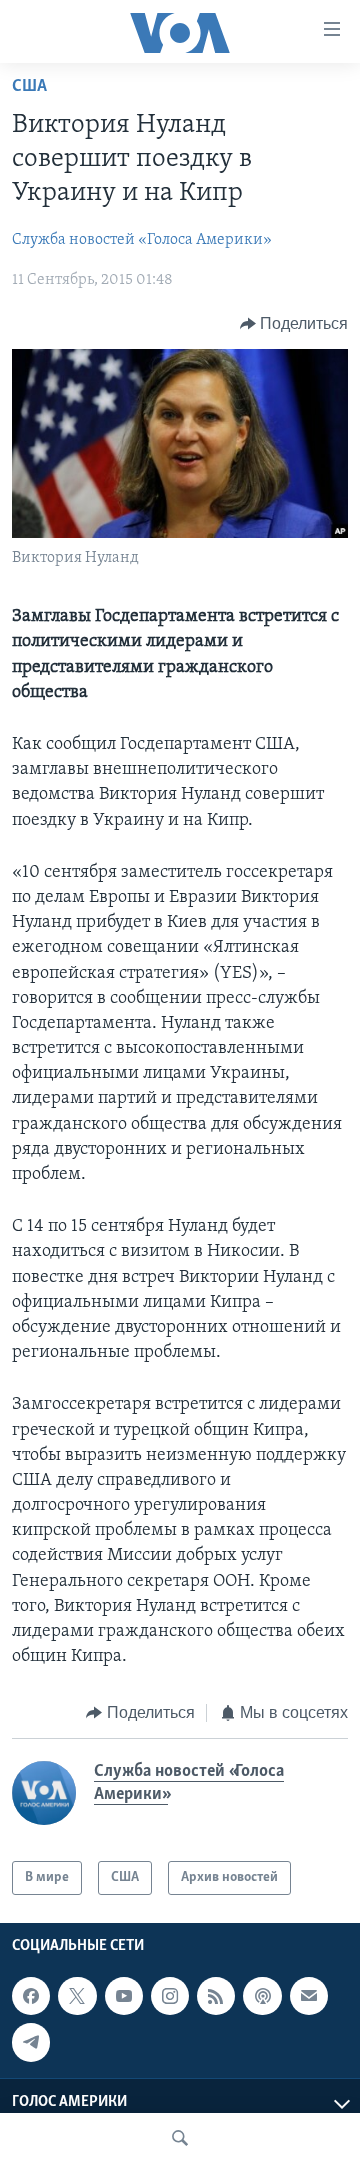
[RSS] (216, 1996)
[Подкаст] (262, 1996)
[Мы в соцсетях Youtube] (124, 1996)
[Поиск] (180, 2138)
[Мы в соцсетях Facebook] (31, 1996)
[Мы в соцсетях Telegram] (31, 2043)
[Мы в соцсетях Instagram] (170, 1996)
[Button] (294, 324)
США (29, 87)
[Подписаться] (309, 1996)
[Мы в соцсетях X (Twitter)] (77, 1996)
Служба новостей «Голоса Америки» (142, 240)
